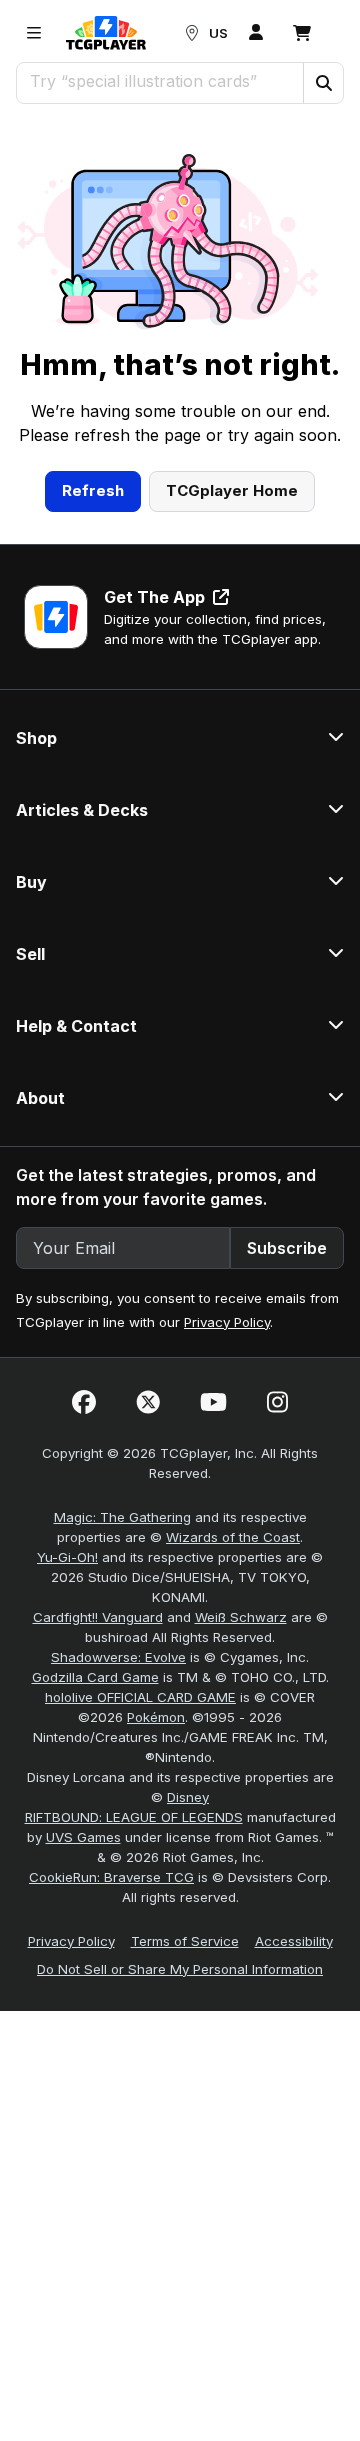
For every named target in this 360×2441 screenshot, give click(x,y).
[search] (160, 81)
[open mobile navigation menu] (34, 33)
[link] (106, 33)
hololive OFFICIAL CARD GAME (140, 1697)
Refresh (93, 490)
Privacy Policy (227, 1322)
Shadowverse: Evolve (118, 1657)
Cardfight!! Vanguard (98, 1617)
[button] (323, 83)
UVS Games (83, 1837)
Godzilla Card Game (95, 1677)
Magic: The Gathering (122, 1517)
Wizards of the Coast (233, 1537)
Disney (188, 1797)
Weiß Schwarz (241, 1617)
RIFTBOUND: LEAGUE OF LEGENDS (134, 1817)
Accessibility (294, 1941)
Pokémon (156, 1717)
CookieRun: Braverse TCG (111, 1877)
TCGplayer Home (232, 490)
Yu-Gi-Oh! (67, 1557)
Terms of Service (185, 1941)
